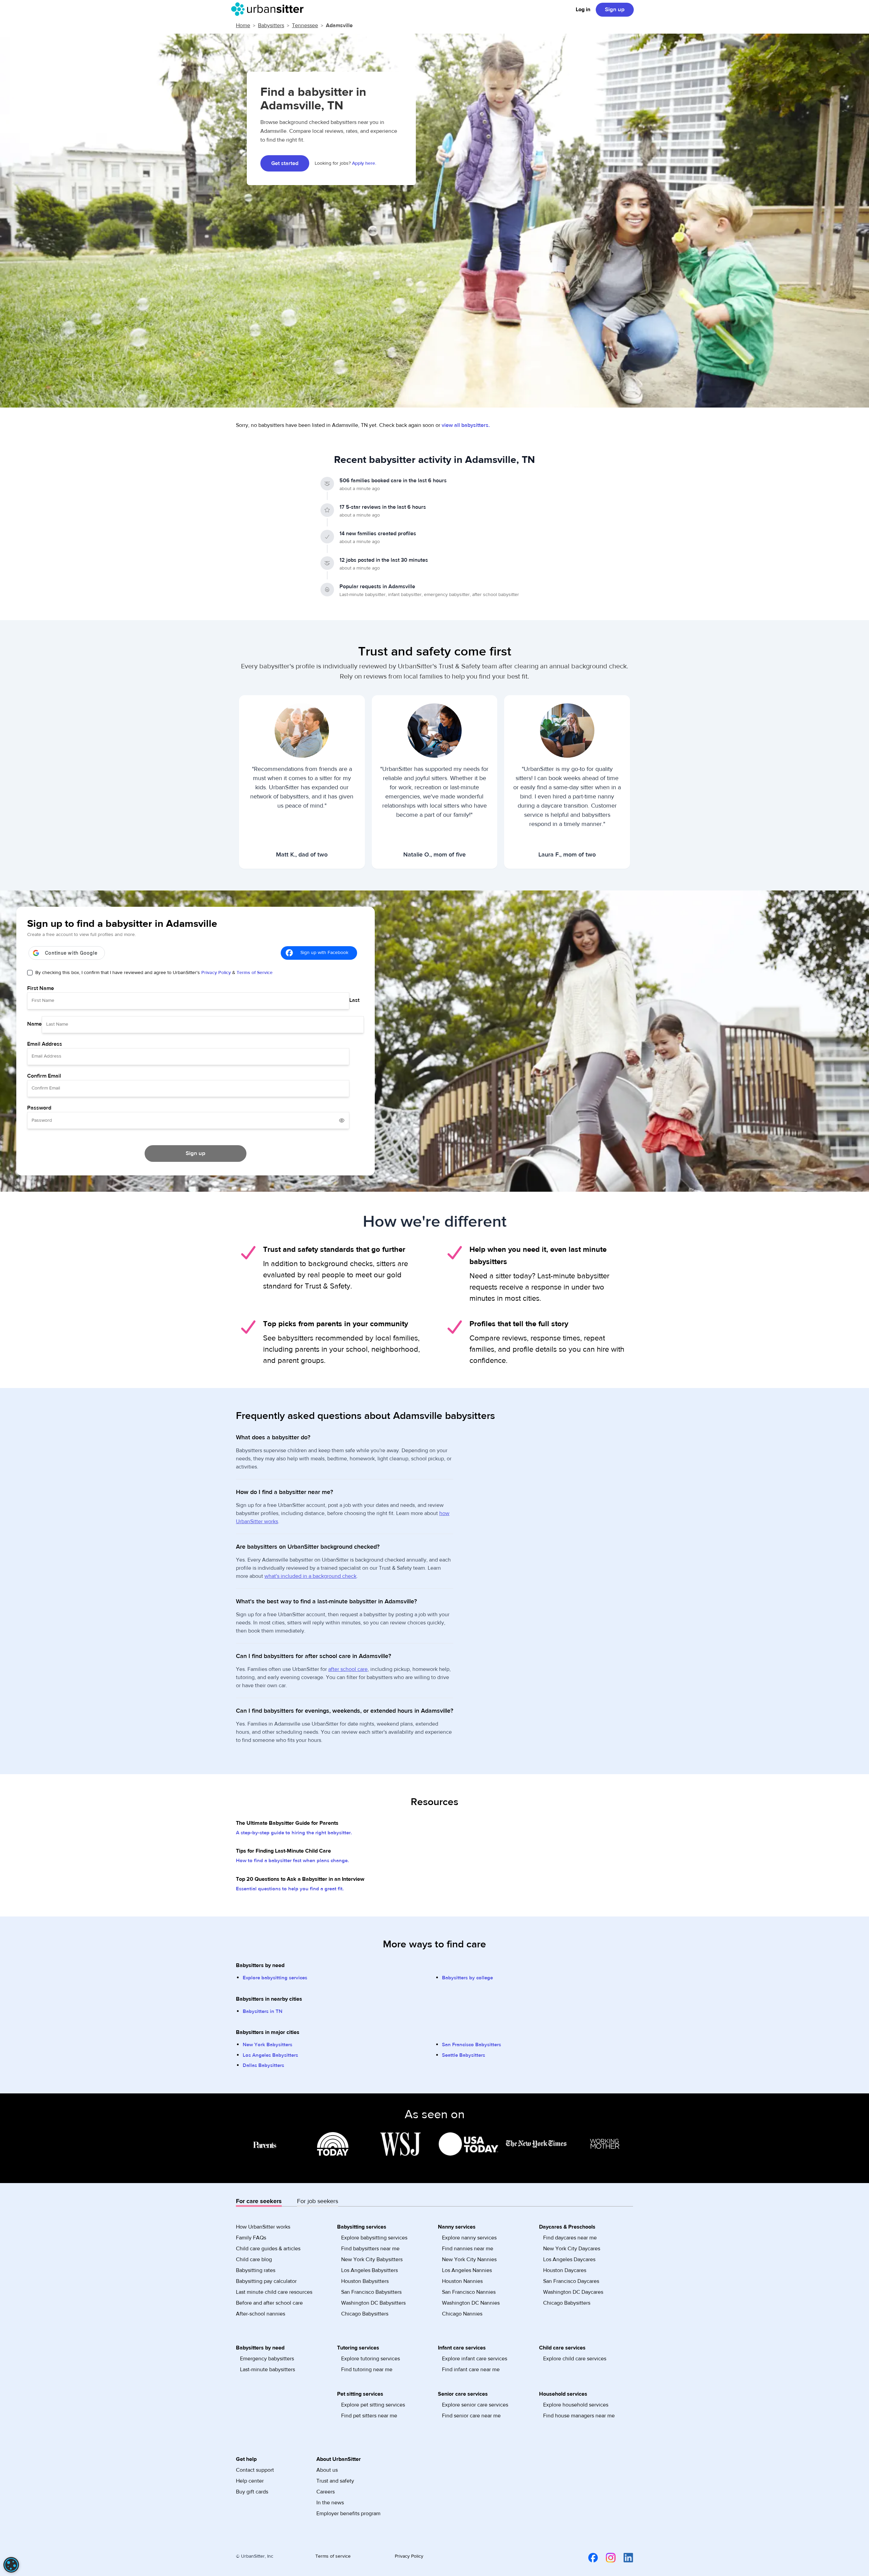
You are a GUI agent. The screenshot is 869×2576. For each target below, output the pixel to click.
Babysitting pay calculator (266, 2281)
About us (327, 2470)
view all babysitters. (466, 425)
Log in (583, 10)
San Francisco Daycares (571, 2281)
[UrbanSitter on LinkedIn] (624, 2557)
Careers (326, 2492)
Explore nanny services (469, 2238)
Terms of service (333, 2556)
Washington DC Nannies (471, 2303)
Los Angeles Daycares (569, 2259)
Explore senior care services (475, 2405)
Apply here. (364, 163)
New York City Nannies (469, 2259)
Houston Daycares (565, 2270)
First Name (41, 988)
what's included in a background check (310, 1576)
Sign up (615, 10)
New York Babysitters (267, 2045)
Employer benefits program (348, 2514)
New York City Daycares (572, 2249)
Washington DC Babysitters (373, 2303)
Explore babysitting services (275, 1978)
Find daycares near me (570, 2238)
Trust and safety (335, 2481)
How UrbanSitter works (263, 2227)
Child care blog (254, 2259)
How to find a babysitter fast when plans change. (292, 1861)
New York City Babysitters (372, 2259)
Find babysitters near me (370, 2249)
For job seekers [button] (318, 2201)
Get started (285, 163)
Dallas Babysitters (263, 2065)
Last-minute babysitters (267, 2370)
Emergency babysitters (267, 2359)
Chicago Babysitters (365, 2314)
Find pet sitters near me (369, 2416)
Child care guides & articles (268, 2249)
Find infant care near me (471, 2370)
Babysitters (271, 25)
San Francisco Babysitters (472, 2045)
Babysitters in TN (263, 2011)
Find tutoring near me (367, 2370)
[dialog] (11, 2565)
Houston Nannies (462, 2281)
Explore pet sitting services (373, 2405)
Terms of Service (255, 973)
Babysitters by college (467, 1978)
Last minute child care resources (274, 2292)
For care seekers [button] (259, 2201)
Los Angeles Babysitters (270, 2055)
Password (39, 1108)
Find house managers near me (579, 2416)
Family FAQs (251, 2238)
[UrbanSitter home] (269, 9)
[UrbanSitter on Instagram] (607, 2557)
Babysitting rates (256, 2270)
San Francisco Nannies (469, 2292)
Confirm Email (44, 1076)
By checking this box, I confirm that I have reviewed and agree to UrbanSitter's (154, 973)
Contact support (255, 2470)
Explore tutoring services (371, 2359)
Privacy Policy (216, 973)
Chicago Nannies (462, 2314)
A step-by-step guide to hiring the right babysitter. (294, 1833)
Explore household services (576, 2405)
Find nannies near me (468, 2249)
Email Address (45, 1044)
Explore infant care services (475, 2359)
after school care (348, 1669)
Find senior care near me (471, 2416)
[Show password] (342, 1120)
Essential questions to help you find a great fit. (290, 1889)
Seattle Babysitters (464, 2055)
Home (243, 25)
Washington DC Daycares (573, 2292)
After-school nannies (261, 2314)
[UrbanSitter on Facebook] (589, 2557)
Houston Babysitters (365, 2281)
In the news (330, 2503)
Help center (250, 2481)
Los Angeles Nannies (467, 2270)
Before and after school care (269, 2303)
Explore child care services (575, 2359)
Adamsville (339, 25)
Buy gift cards (252, 2492)
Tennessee (305, 25)
